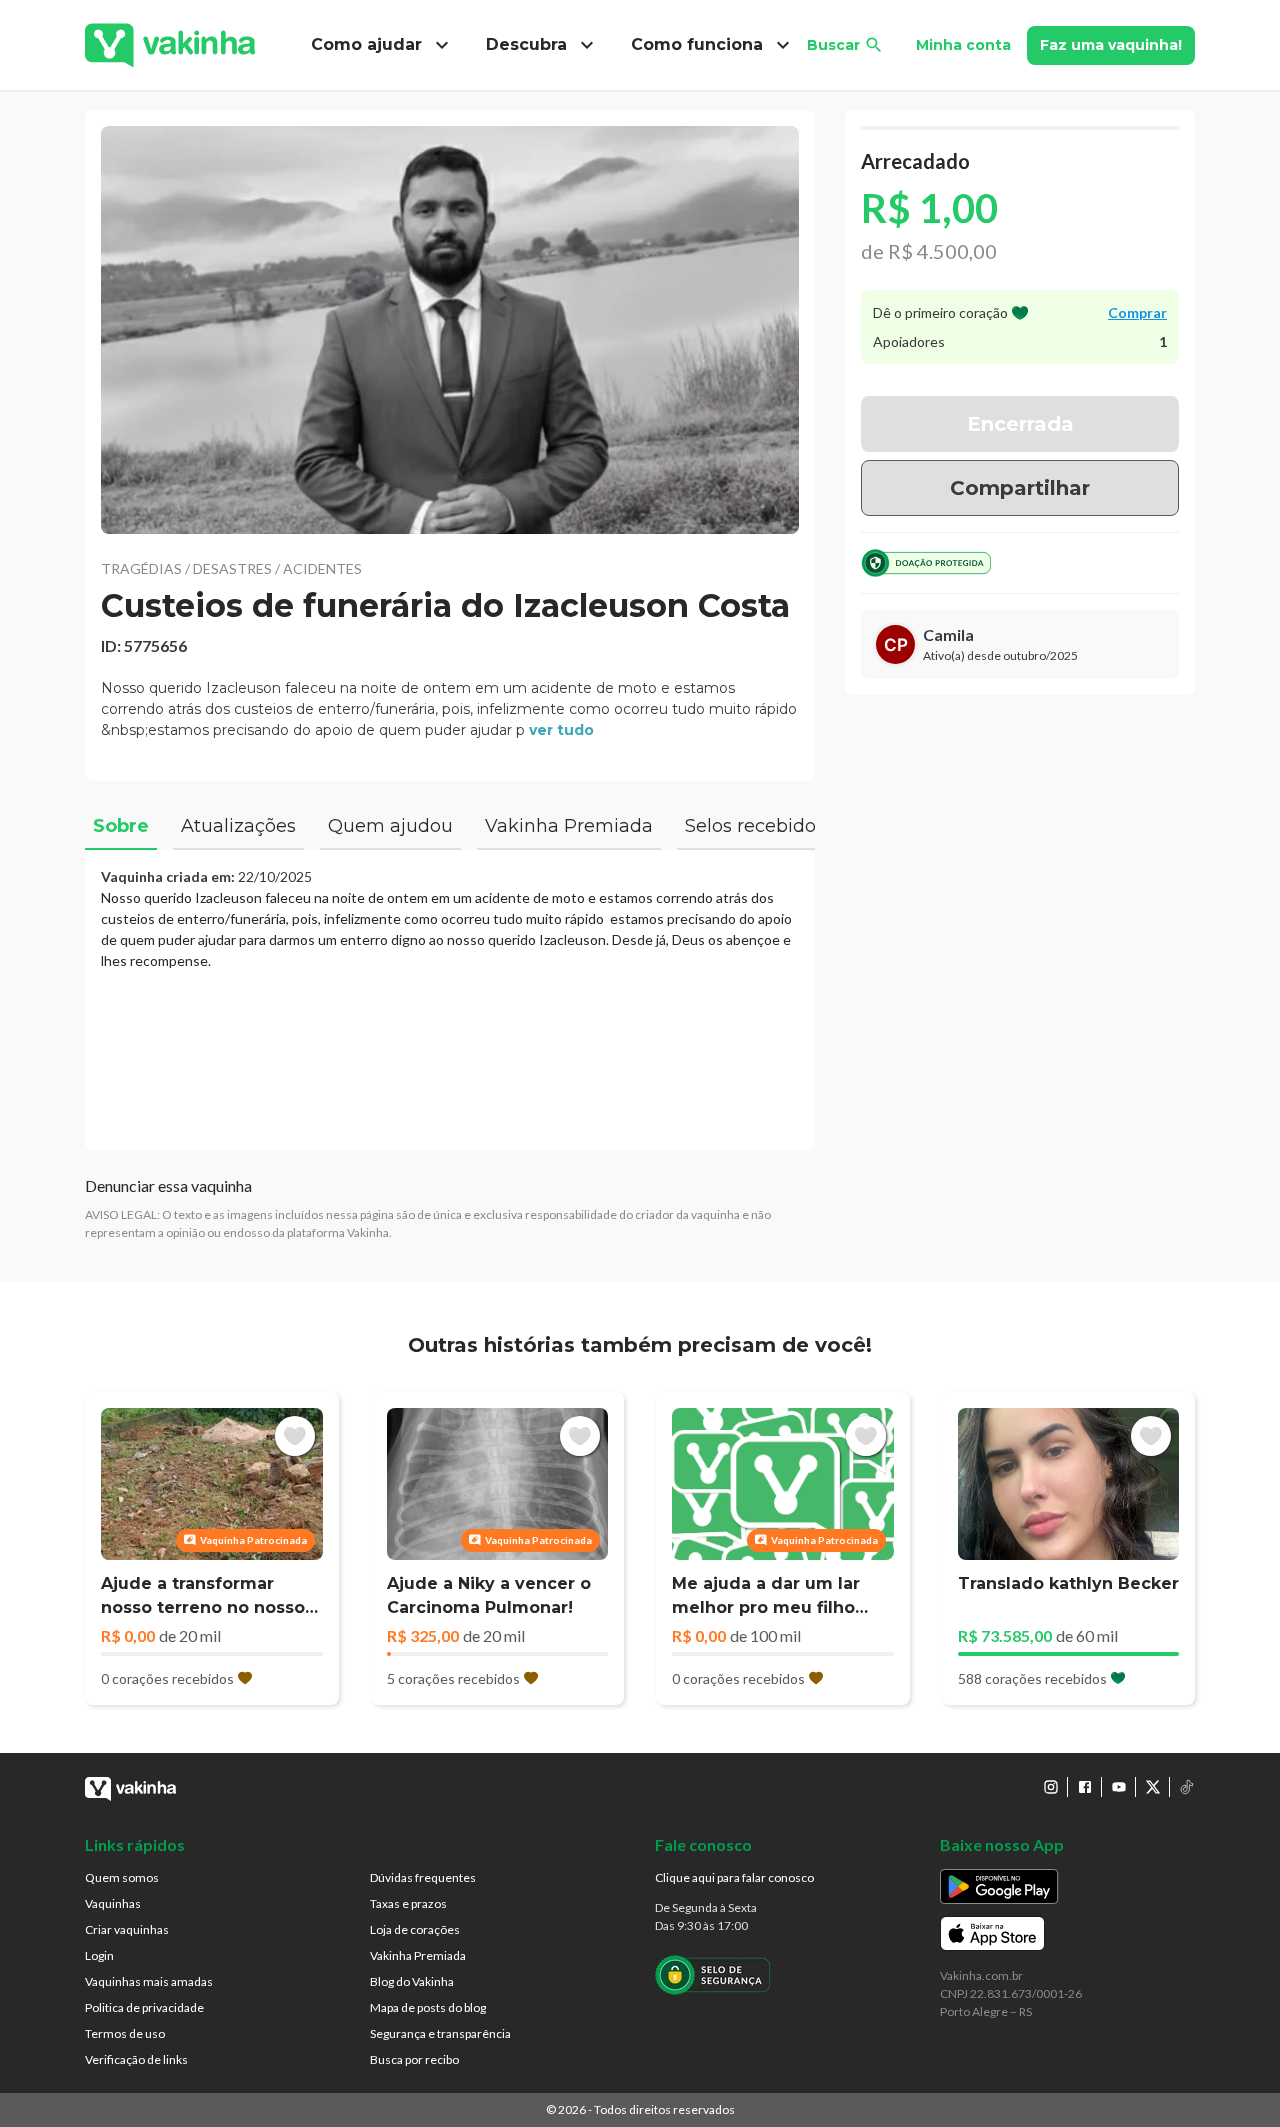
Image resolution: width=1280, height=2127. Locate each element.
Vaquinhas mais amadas (149, 1981)
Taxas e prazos (408, 1903)
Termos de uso (125, 2033)
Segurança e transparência (440, 2033)
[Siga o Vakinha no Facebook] (1085, 1787)
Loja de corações (415, 1929)
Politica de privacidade (144, 2007)
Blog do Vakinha (412, 1981)
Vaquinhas (113, 1903)
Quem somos (122, 1877)
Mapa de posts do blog (428, 2007)
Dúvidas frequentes (423, 1877)
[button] (450, 330)
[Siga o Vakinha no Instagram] (1051, 1787)
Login (99, 1955)
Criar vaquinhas (127, 1929)
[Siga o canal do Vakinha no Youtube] (1119, 1787)
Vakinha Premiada (418, 1955)
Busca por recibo (414, 2059)
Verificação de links (136, 2059)
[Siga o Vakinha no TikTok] (1187, 1787)
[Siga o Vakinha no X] (1153, 1787)
